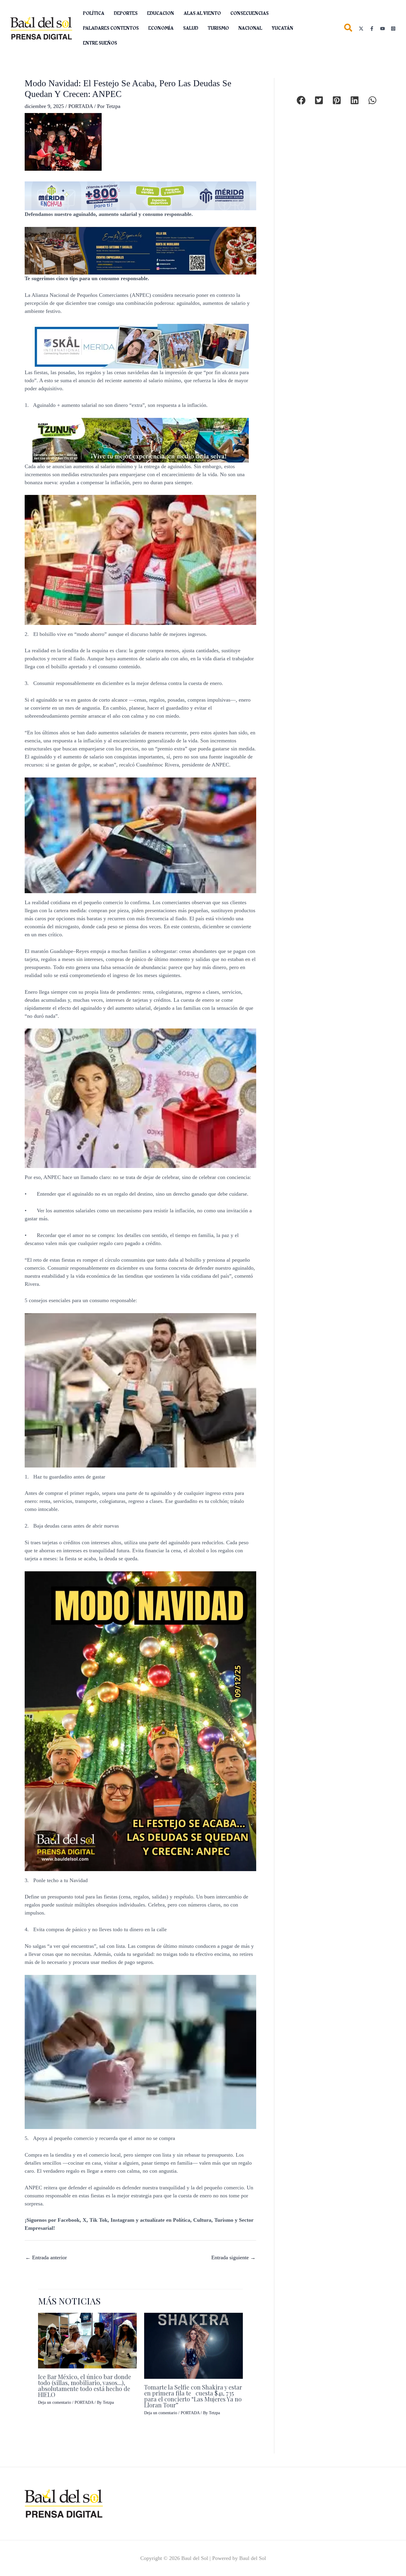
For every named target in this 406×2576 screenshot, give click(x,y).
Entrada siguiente (233, 2257)
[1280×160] (140, 195)
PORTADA (81, 106)
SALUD (191, 28)
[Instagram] (393, 29)
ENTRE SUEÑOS (100, 43)
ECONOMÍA (161, 28)
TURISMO (218, 28)
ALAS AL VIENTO (202, 13)
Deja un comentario (55, 2402)
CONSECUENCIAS (250, 13)
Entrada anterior (46, 2257)
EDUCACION (161, 13)
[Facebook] (372, 29)
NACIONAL (250, 28)
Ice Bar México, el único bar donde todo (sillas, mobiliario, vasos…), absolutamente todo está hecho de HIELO (85, 2385)
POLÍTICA (94, 13)
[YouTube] (383, 29)
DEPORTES (126, 13)
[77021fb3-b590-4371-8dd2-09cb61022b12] (141, 346)
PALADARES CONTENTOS (111, 28)
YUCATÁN (283, 28)
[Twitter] (361, 29)
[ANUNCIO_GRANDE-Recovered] (141, 440)
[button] (348, 29)
